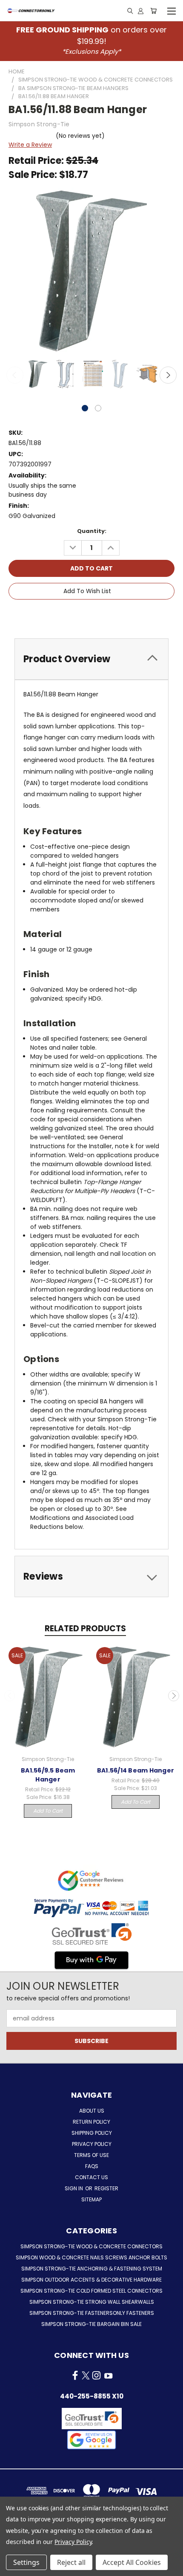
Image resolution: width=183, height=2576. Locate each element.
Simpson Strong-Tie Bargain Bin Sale (91, 2324)
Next (168, 375)
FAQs (92, 2166)
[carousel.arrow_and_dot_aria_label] (98, 408)
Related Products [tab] (85, 1629)
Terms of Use (91, 2155)
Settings (26, 2562)
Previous (15, 375)
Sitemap (91, 2199)
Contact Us (91, 2177)
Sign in (74, 2188)
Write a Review (30, 145)
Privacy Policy (92, 2144)
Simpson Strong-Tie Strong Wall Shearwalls (92, 2302)
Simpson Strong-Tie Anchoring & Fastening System (92, 2269)
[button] (91, 2440)
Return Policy (91, 2122)
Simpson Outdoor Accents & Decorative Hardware (91, 2280)
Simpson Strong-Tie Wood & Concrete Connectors (91, 2246)
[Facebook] (64, 615)
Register (106, 2188)
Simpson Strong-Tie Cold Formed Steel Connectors (91, 2291)
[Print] (93, 615)
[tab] (91, 659)
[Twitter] (107, 615)
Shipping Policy (92, 2133)
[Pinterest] (121, 615)
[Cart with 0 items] (153, 11)
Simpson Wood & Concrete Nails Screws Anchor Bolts (91, 2257)
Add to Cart (48, 1811)
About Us (92, 2111)
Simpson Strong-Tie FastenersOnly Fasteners (92, 2313)
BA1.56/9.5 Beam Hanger (48, 1775)
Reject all (71, 2562)
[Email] (78, 615)
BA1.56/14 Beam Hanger (136, 1770)
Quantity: (92, 531)
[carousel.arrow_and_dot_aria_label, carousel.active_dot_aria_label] (85, 408)
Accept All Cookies (132, 2562)
